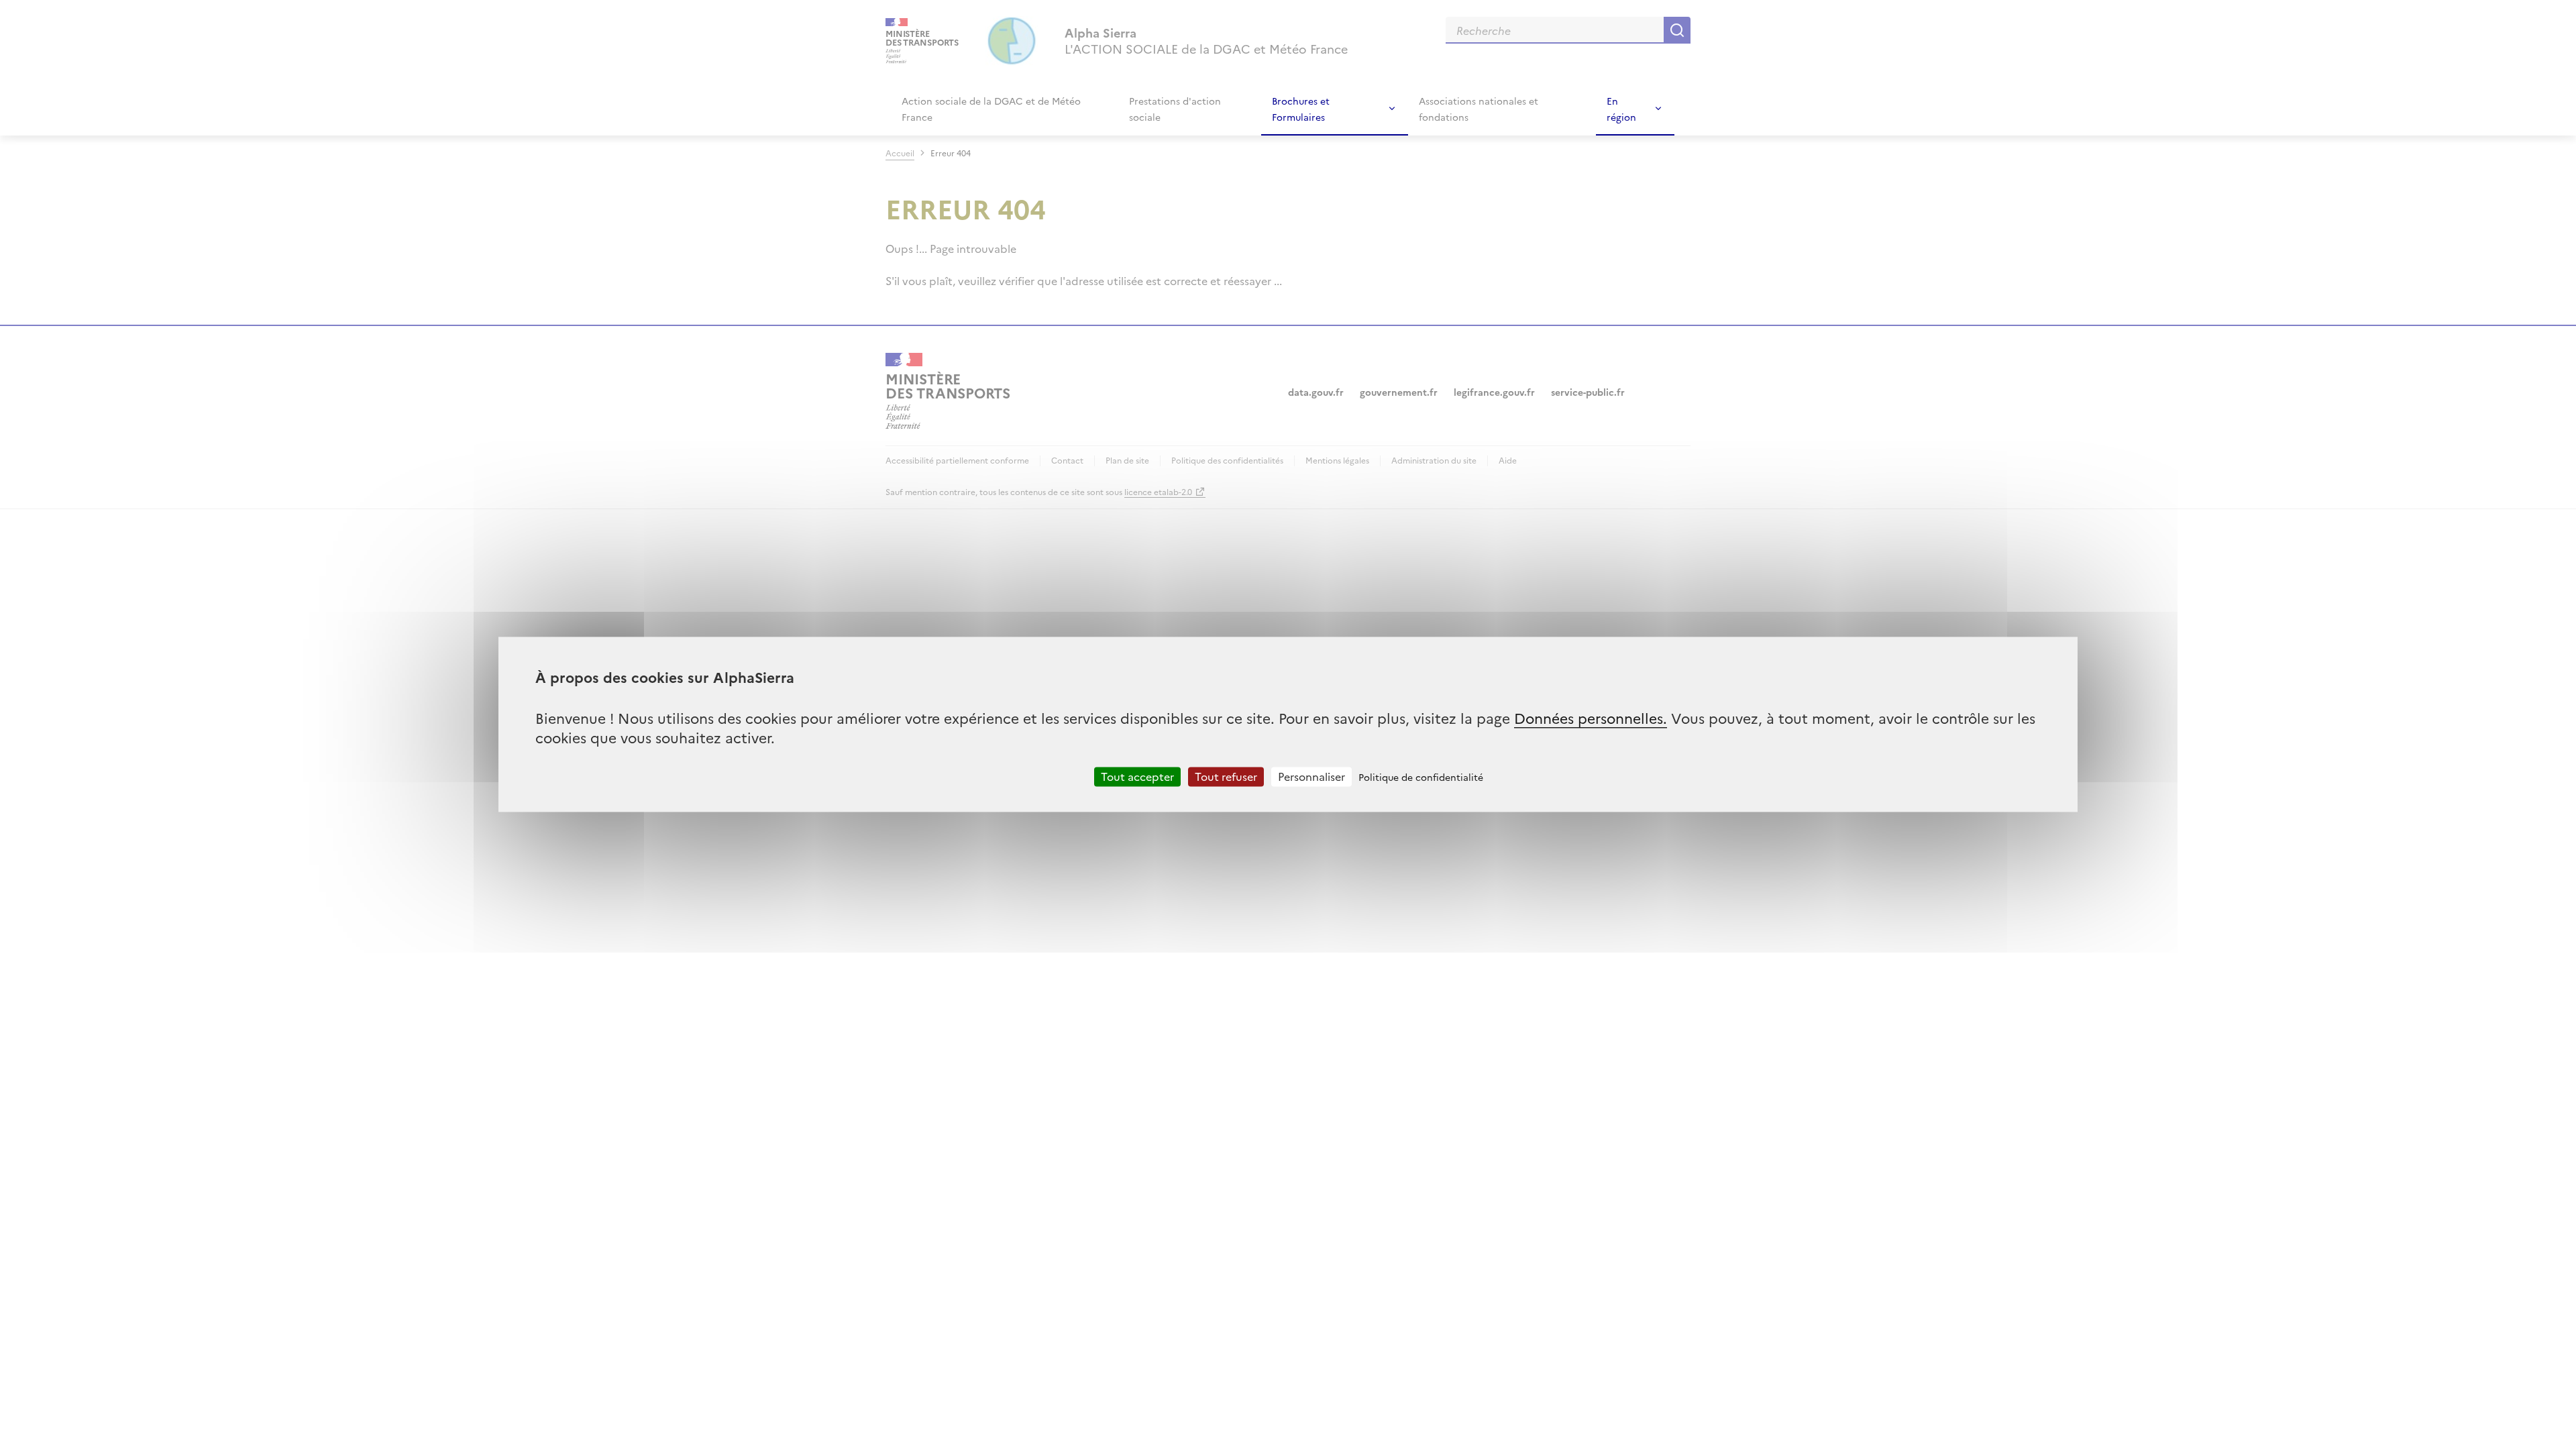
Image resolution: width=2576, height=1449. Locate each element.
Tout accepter (1137, 776)
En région (1621, 109)
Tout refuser (1226, 776)
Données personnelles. (1591, 717)
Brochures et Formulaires (1301, 109)
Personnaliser (1311, 776)
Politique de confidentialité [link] (1421, 777)
